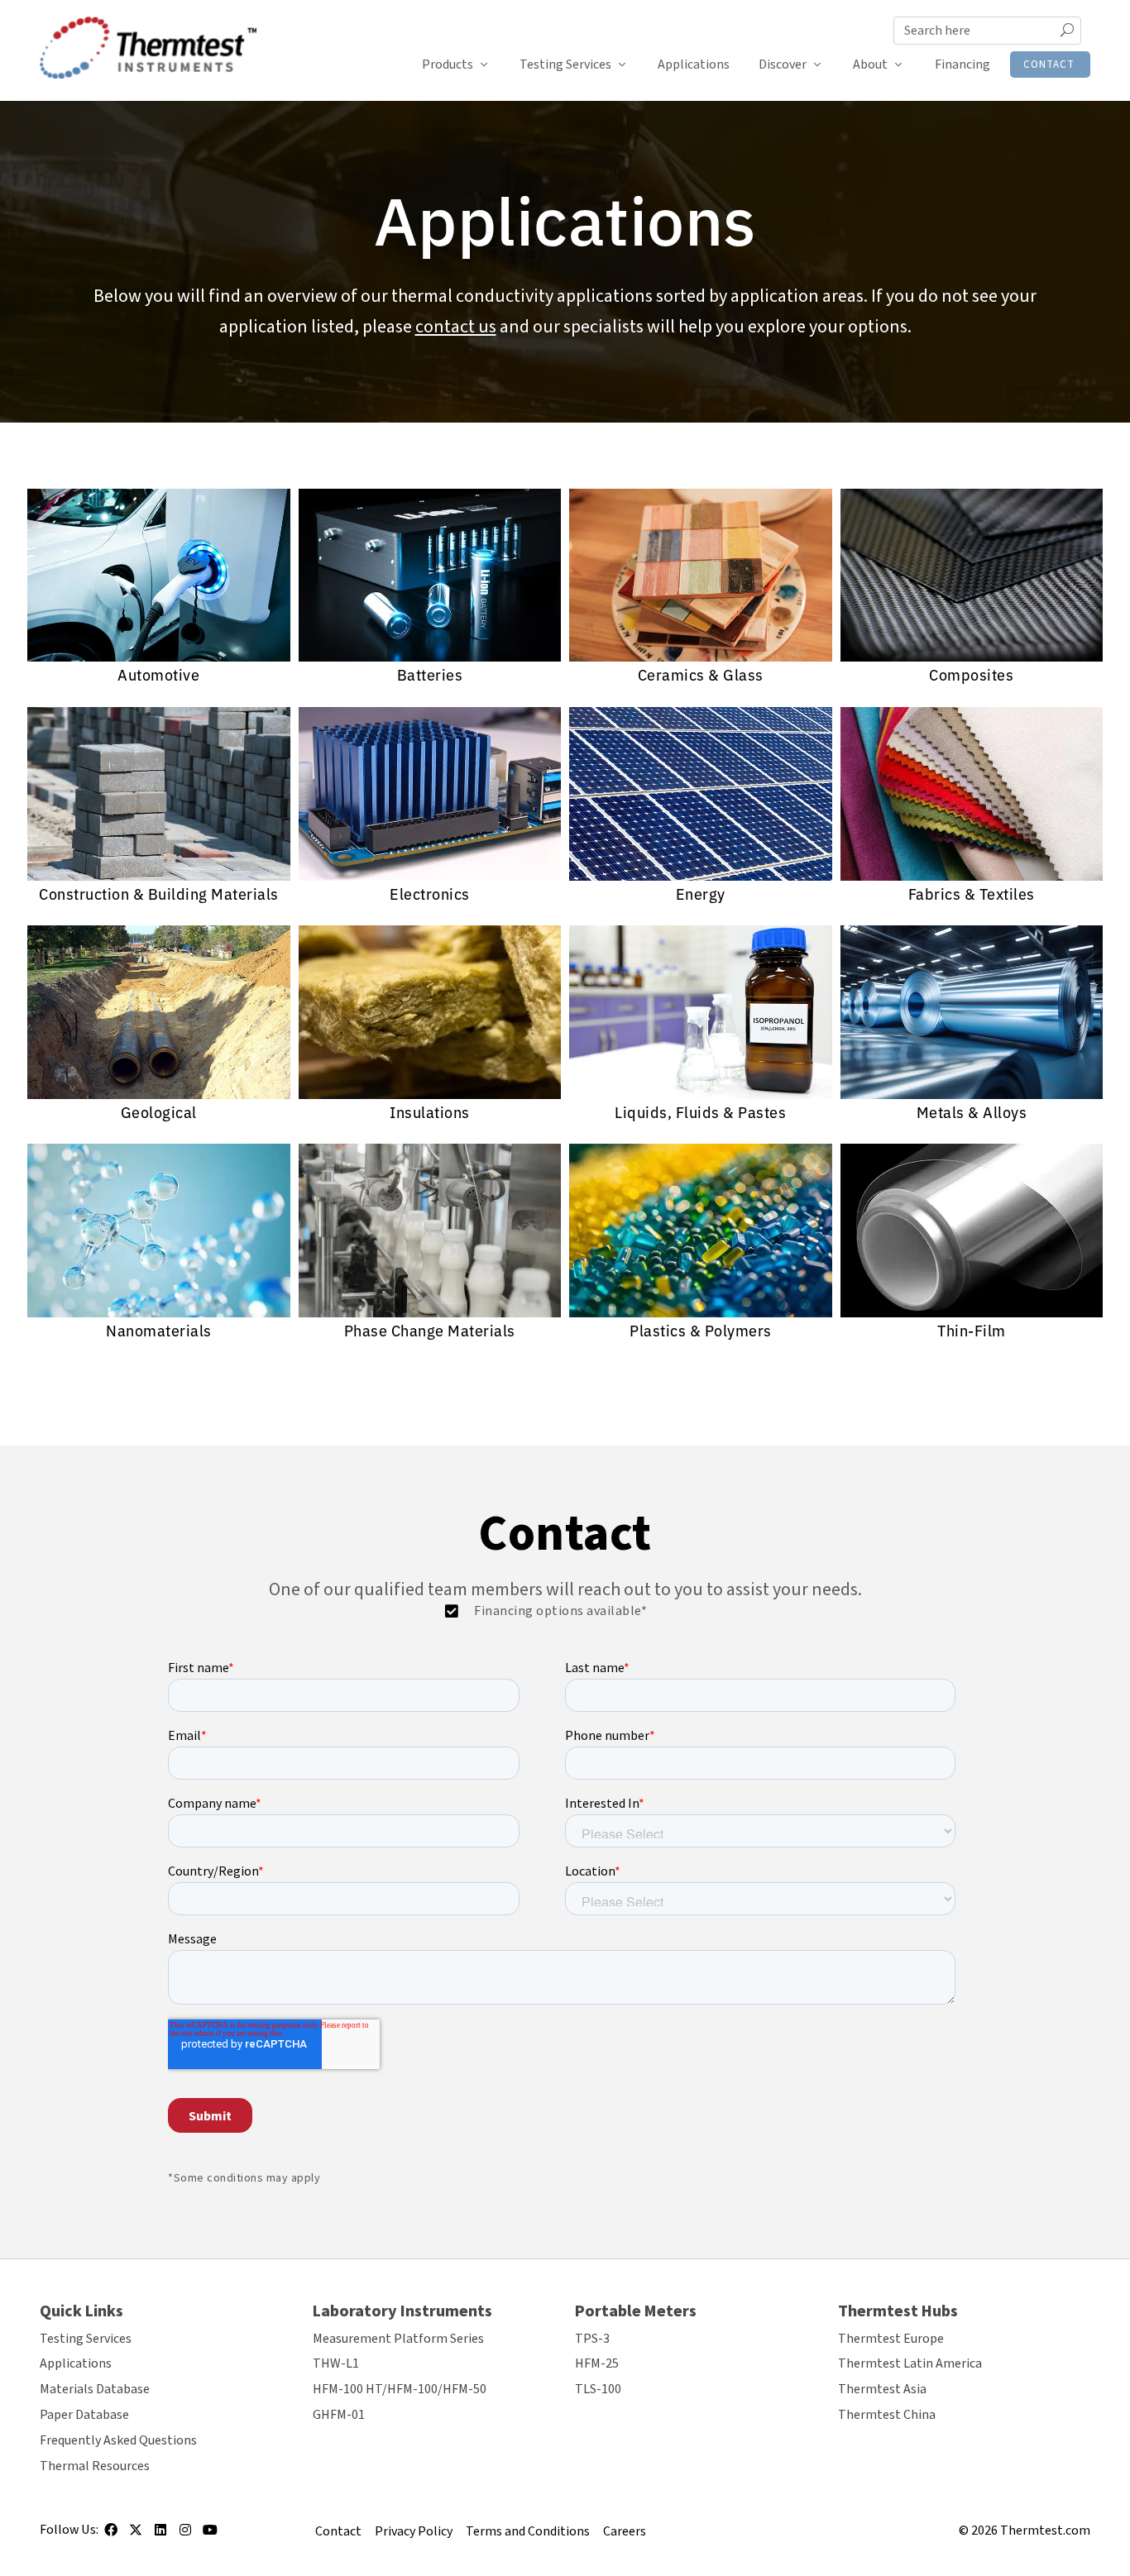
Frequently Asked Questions (118, 2440)
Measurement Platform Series (398, 2339)
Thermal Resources (95, 2466)
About (870, 65)
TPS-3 (592, 2339)
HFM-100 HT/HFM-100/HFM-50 (400, 2389)
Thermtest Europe (891, 2339)
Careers (625, 2531)
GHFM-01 (339, 2415)
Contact (1049, 65)
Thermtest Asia (882, 2389)
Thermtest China (887, 2415)
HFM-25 (597, 2363)
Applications (694, 65)
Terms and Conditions (528, 2531)
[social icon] (111, 2535)
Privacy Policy (414, 2531)
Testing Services (565, 65)
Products (448, 65)
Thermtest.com (1045, 2531)
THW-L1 (336, 2363)
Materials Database (95, 2389)
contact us (456, 327)
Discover (783, 65)
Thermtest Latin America (910, 2363)
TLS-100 (598, 2389)
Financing (962, 65)
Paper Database (84, 2415)
